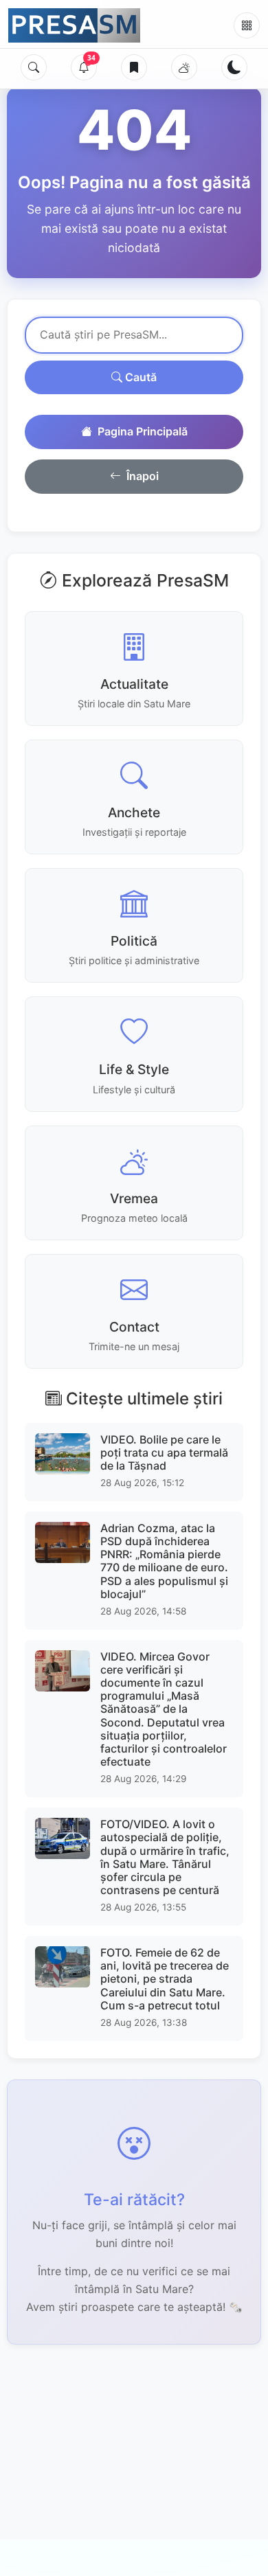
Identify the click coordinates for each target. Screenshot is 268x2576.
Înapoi (143, 476)
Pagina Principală (143, 431)
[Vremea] (184, 67)
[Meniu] (247, 25)
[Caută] (34, 67)
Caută (139, 377)
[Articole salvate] (134, 67)
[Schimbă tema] (234, 67)
